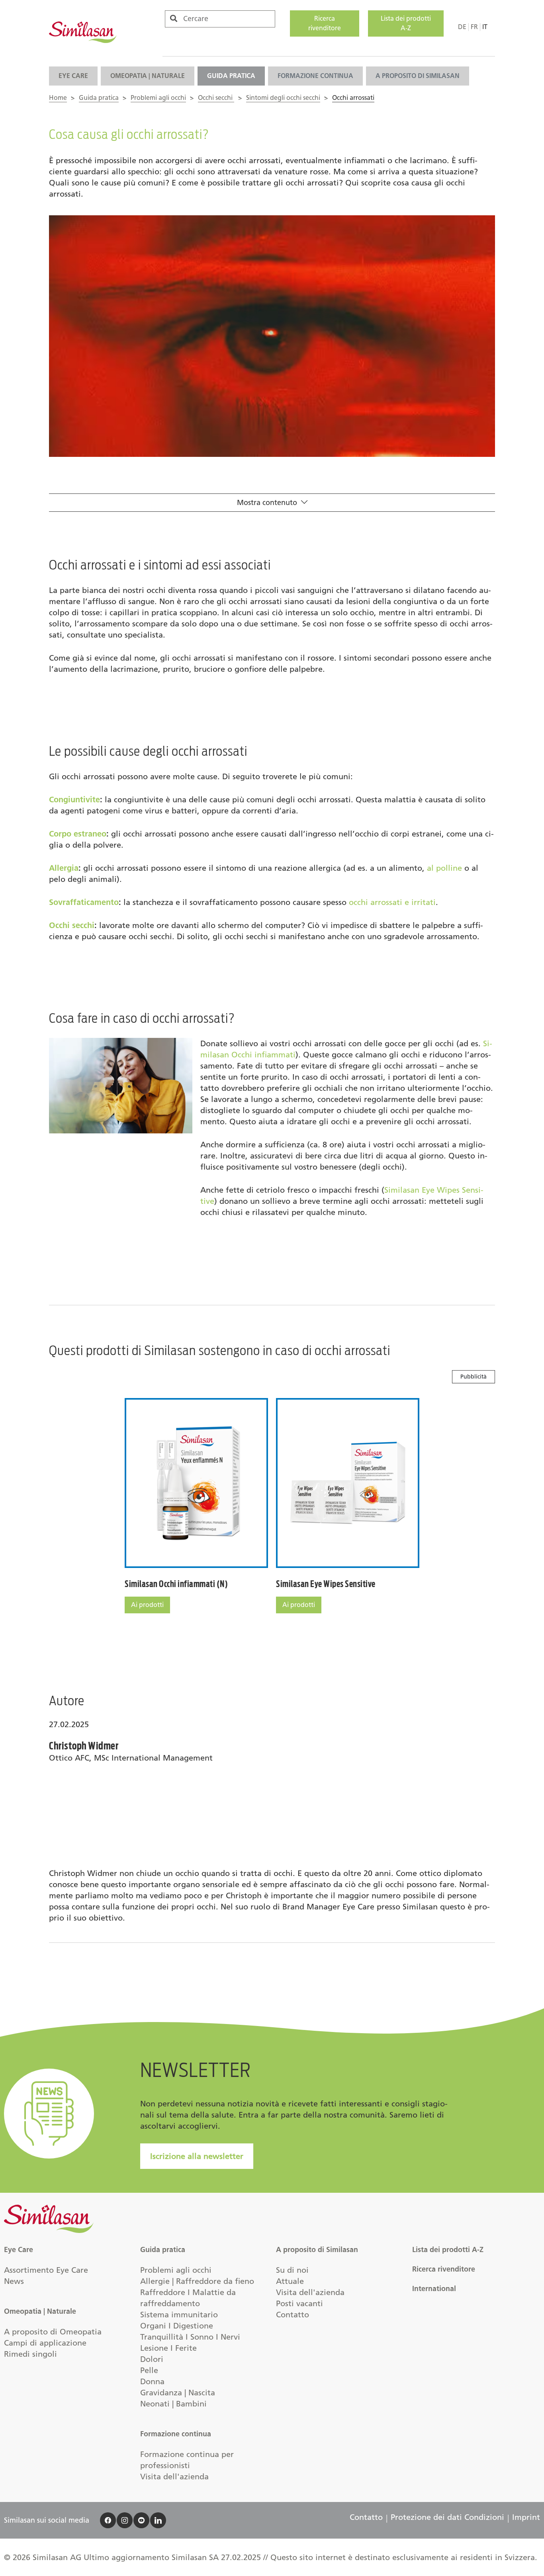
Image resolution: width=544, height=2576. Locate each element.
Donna (152, 2381)
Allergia (64, 868)
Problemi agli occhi (158, 98)
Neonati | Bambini (173, 2404)
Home (58, 98)
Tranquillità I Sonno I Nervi (190, 2337)
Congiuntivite (74, 800)
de (462, 27)
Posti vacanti (299, 2303)
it (485, 27)
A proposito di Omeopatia (53, 2332)
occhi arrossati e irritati (392, 902)
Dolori (152, 2359)
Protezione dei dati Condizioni (447, 2517)
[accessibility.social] (108, 2520)
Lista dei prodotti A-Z (406, 23)
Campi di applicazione (45, 2343)
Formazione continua (315, 76)
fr (474, 27)
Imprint (526, 2517)
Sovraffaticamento (84, 902)
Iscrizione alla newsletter (197, 2156)
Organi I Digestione (177, 2326)
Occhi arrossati (353, 98)
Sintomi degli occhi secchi (283, 98)
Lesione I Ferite (168, 2348)
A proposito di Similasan (418, 76)
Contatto (293, 2315)
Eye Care (73, 76)
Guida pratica (231, 76)
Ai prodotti (147, 1605)
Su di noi (292, 2270)
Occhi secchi (216, 98)
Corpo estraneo (78, 834)
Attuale (290, 2281)
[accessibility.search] (173, 19)
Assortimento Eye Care (46, 2270)
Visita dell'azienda (174, 2477)
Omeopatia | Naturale (148, 76)
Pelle (149, 2370)
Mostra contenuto (267, 503)
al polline (444, 868)
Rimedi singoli (30, 2354)
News (14, 2281)
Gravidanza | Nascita (178, 2393)
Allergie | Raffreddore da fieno (197, 2281)
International (434, 2289)
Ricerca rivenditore (325, 23)
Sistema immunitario (179, 2315)
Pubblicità (474, 1377)
